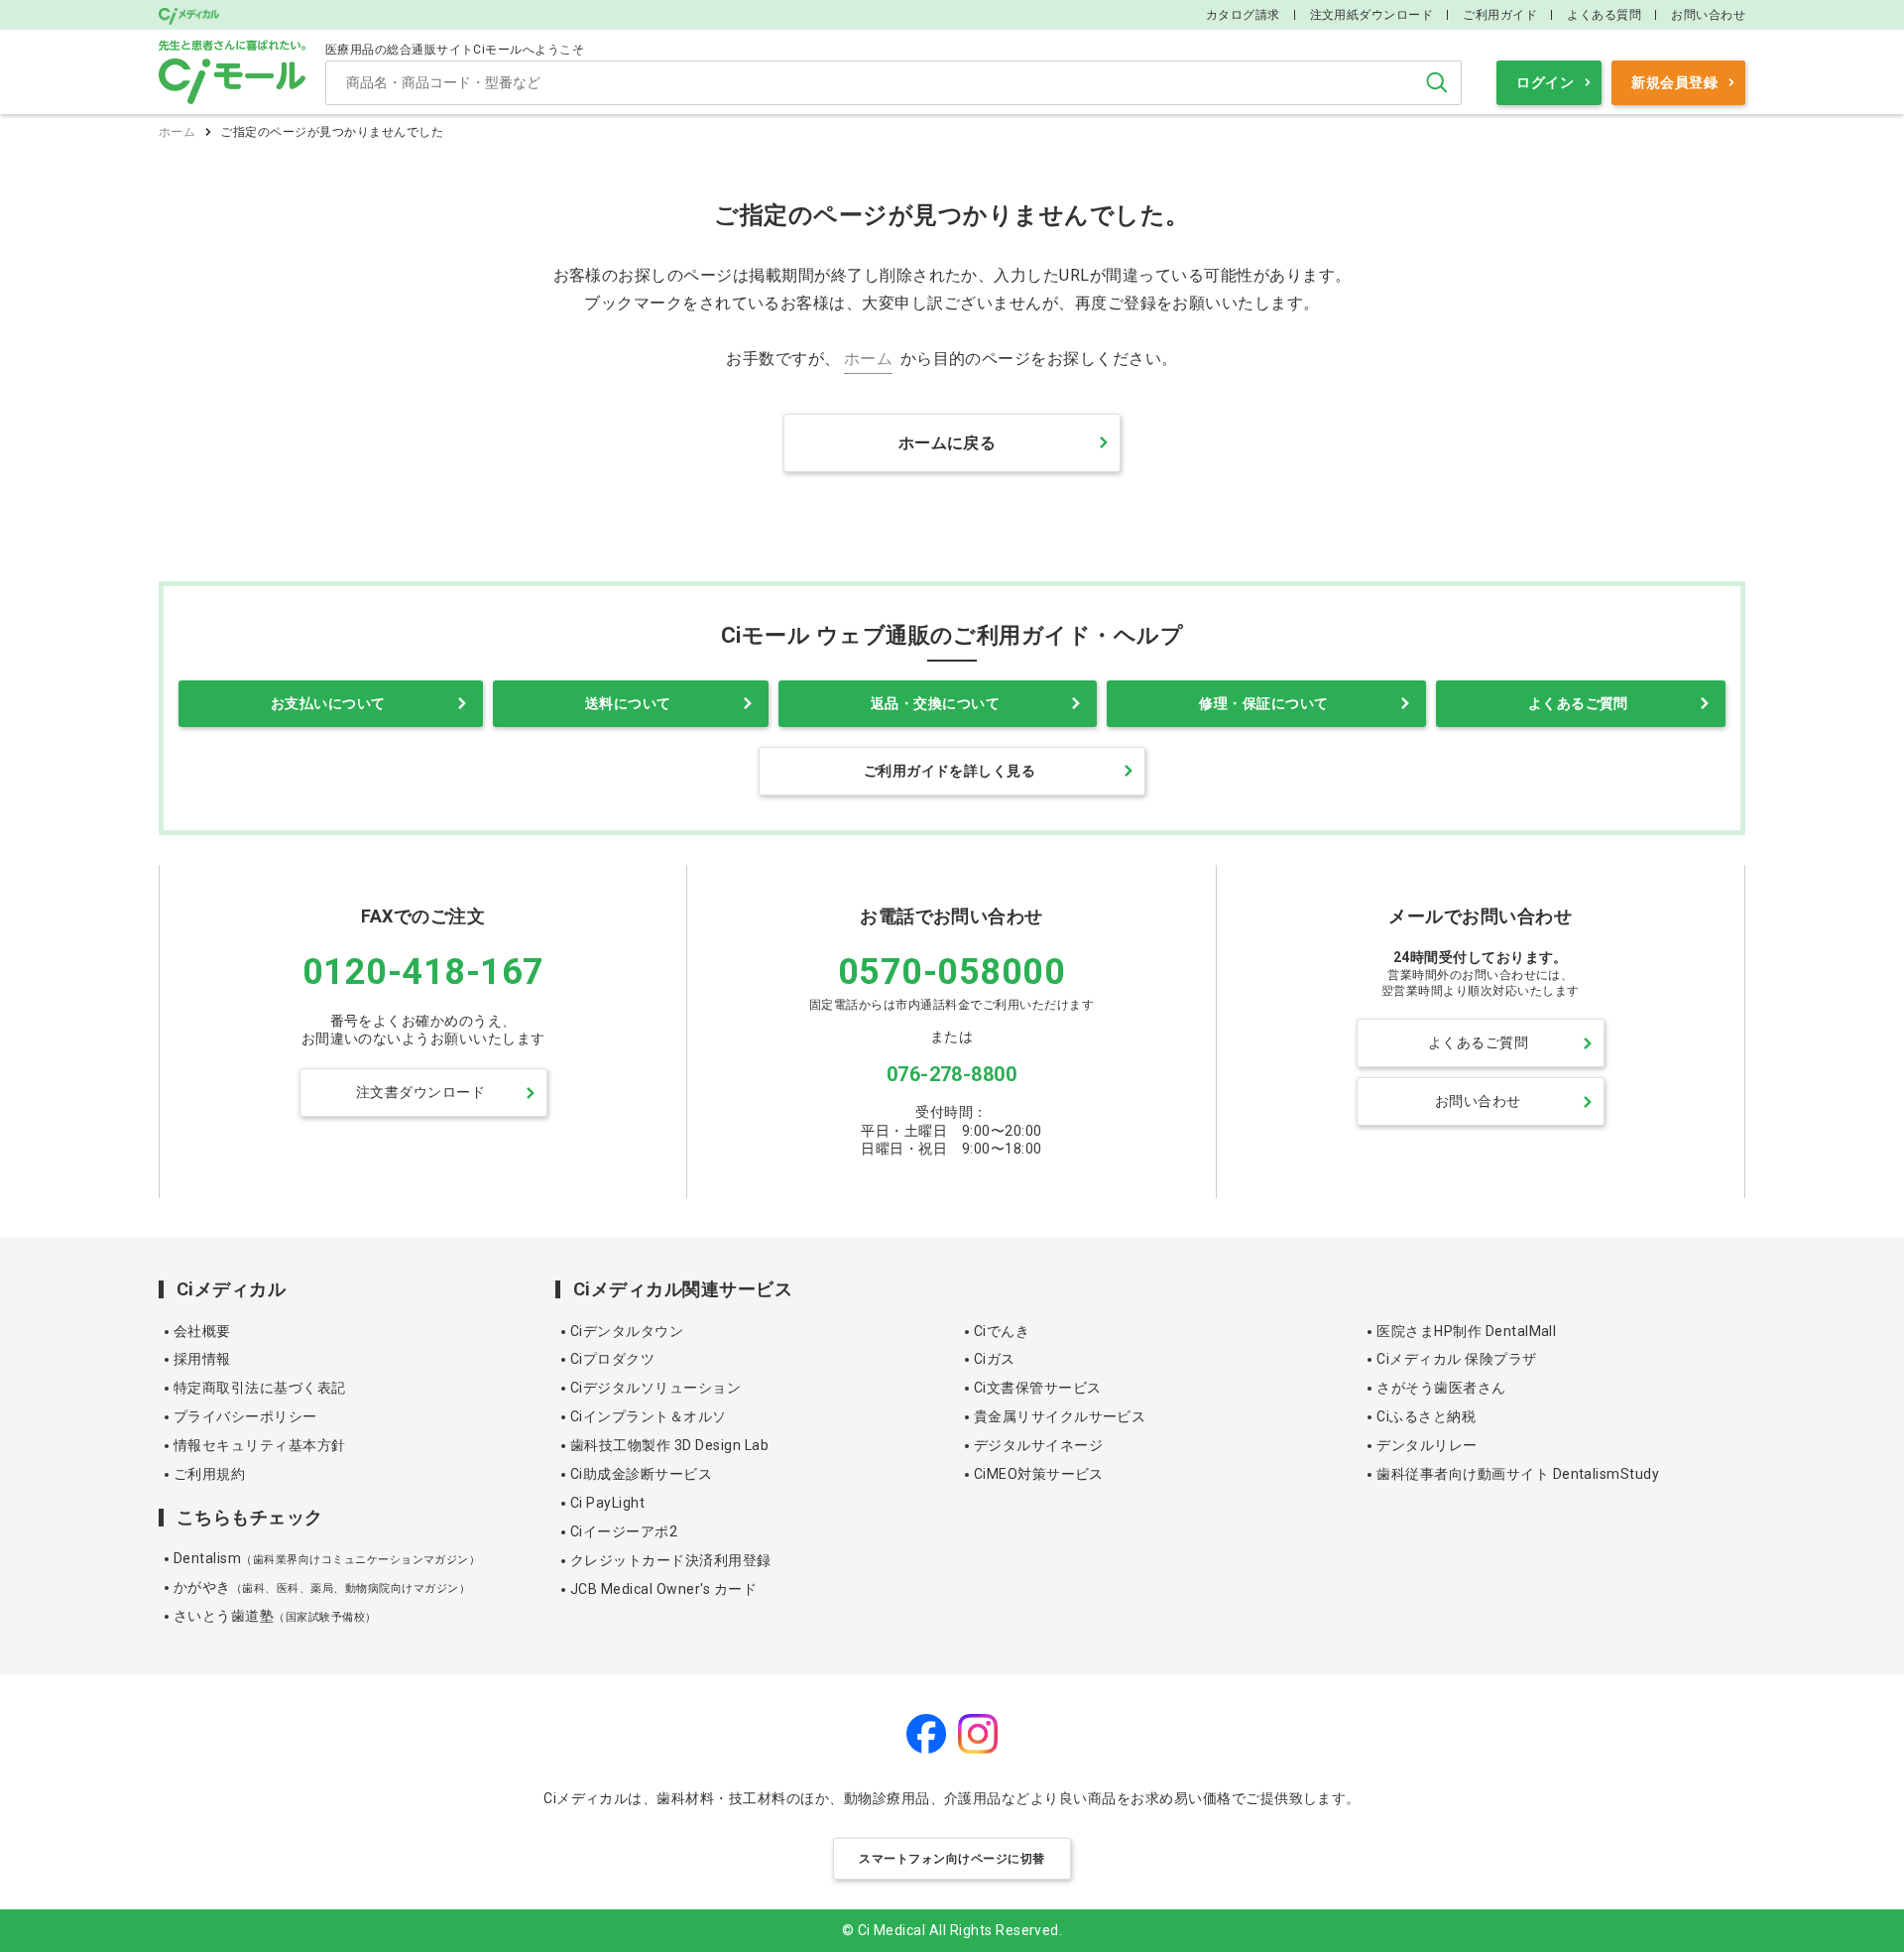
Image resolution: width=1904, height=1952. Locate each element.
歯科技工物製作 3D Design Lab (669, 1445)
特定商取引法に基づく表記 (260, 1388)
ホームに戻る (948, 443)
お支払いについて (328, 703)
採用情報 (202, 1359)
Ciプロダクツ (612, 1359)
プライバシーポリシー (245, 1416)
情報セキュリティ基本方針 (260, 1445)
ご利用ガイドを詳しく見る (950, 771)
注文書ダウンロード (420, 1092)
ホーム (177, 132)
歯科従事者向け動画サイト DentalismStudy (1518, 1474)
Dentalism (327, 1558)
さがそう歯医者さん (1441, 1388)
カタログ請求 (1243, 15)
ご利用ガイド (1500, 15)
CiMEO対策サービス (1039, 1474)
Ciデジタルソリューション (655, 1388)
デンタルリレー (1427, 1445)
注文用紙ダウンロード (1372, 15)
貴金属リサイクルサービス (1060, 1416)
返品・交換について (935, 703)
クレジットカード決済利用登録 (671, 1560)
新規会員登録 (1674, 82)
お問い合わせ (1708, 15)
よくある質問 (1604, 15)
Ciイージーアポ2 (624, 1531)
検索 (1437, 82)
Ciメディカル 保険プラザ (1456, 1359)
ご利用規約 (209, 1474)
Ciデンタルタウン (627, 1331)
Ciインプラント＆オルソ (649, 1416)
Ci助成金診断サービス (641, 1474)
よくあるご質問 (1578, 703)
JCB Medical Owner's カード (663, 1589)
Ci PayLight (607, 1503)
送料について (628, 703)
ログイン (1545, 82)
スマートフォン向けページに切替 (952, 1859)
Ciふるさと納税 (1426, 1416)
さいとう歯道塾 (275, 1616)
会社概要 (202, 1331)
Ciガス (995, 1359)
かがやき (322, 1587)
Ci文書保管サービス (1038, 1388)
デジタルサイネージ (1038, 1445)
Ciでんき (1002, 1331)
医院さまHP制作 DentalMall (1466, 1331)
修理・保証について (1263, 703)
